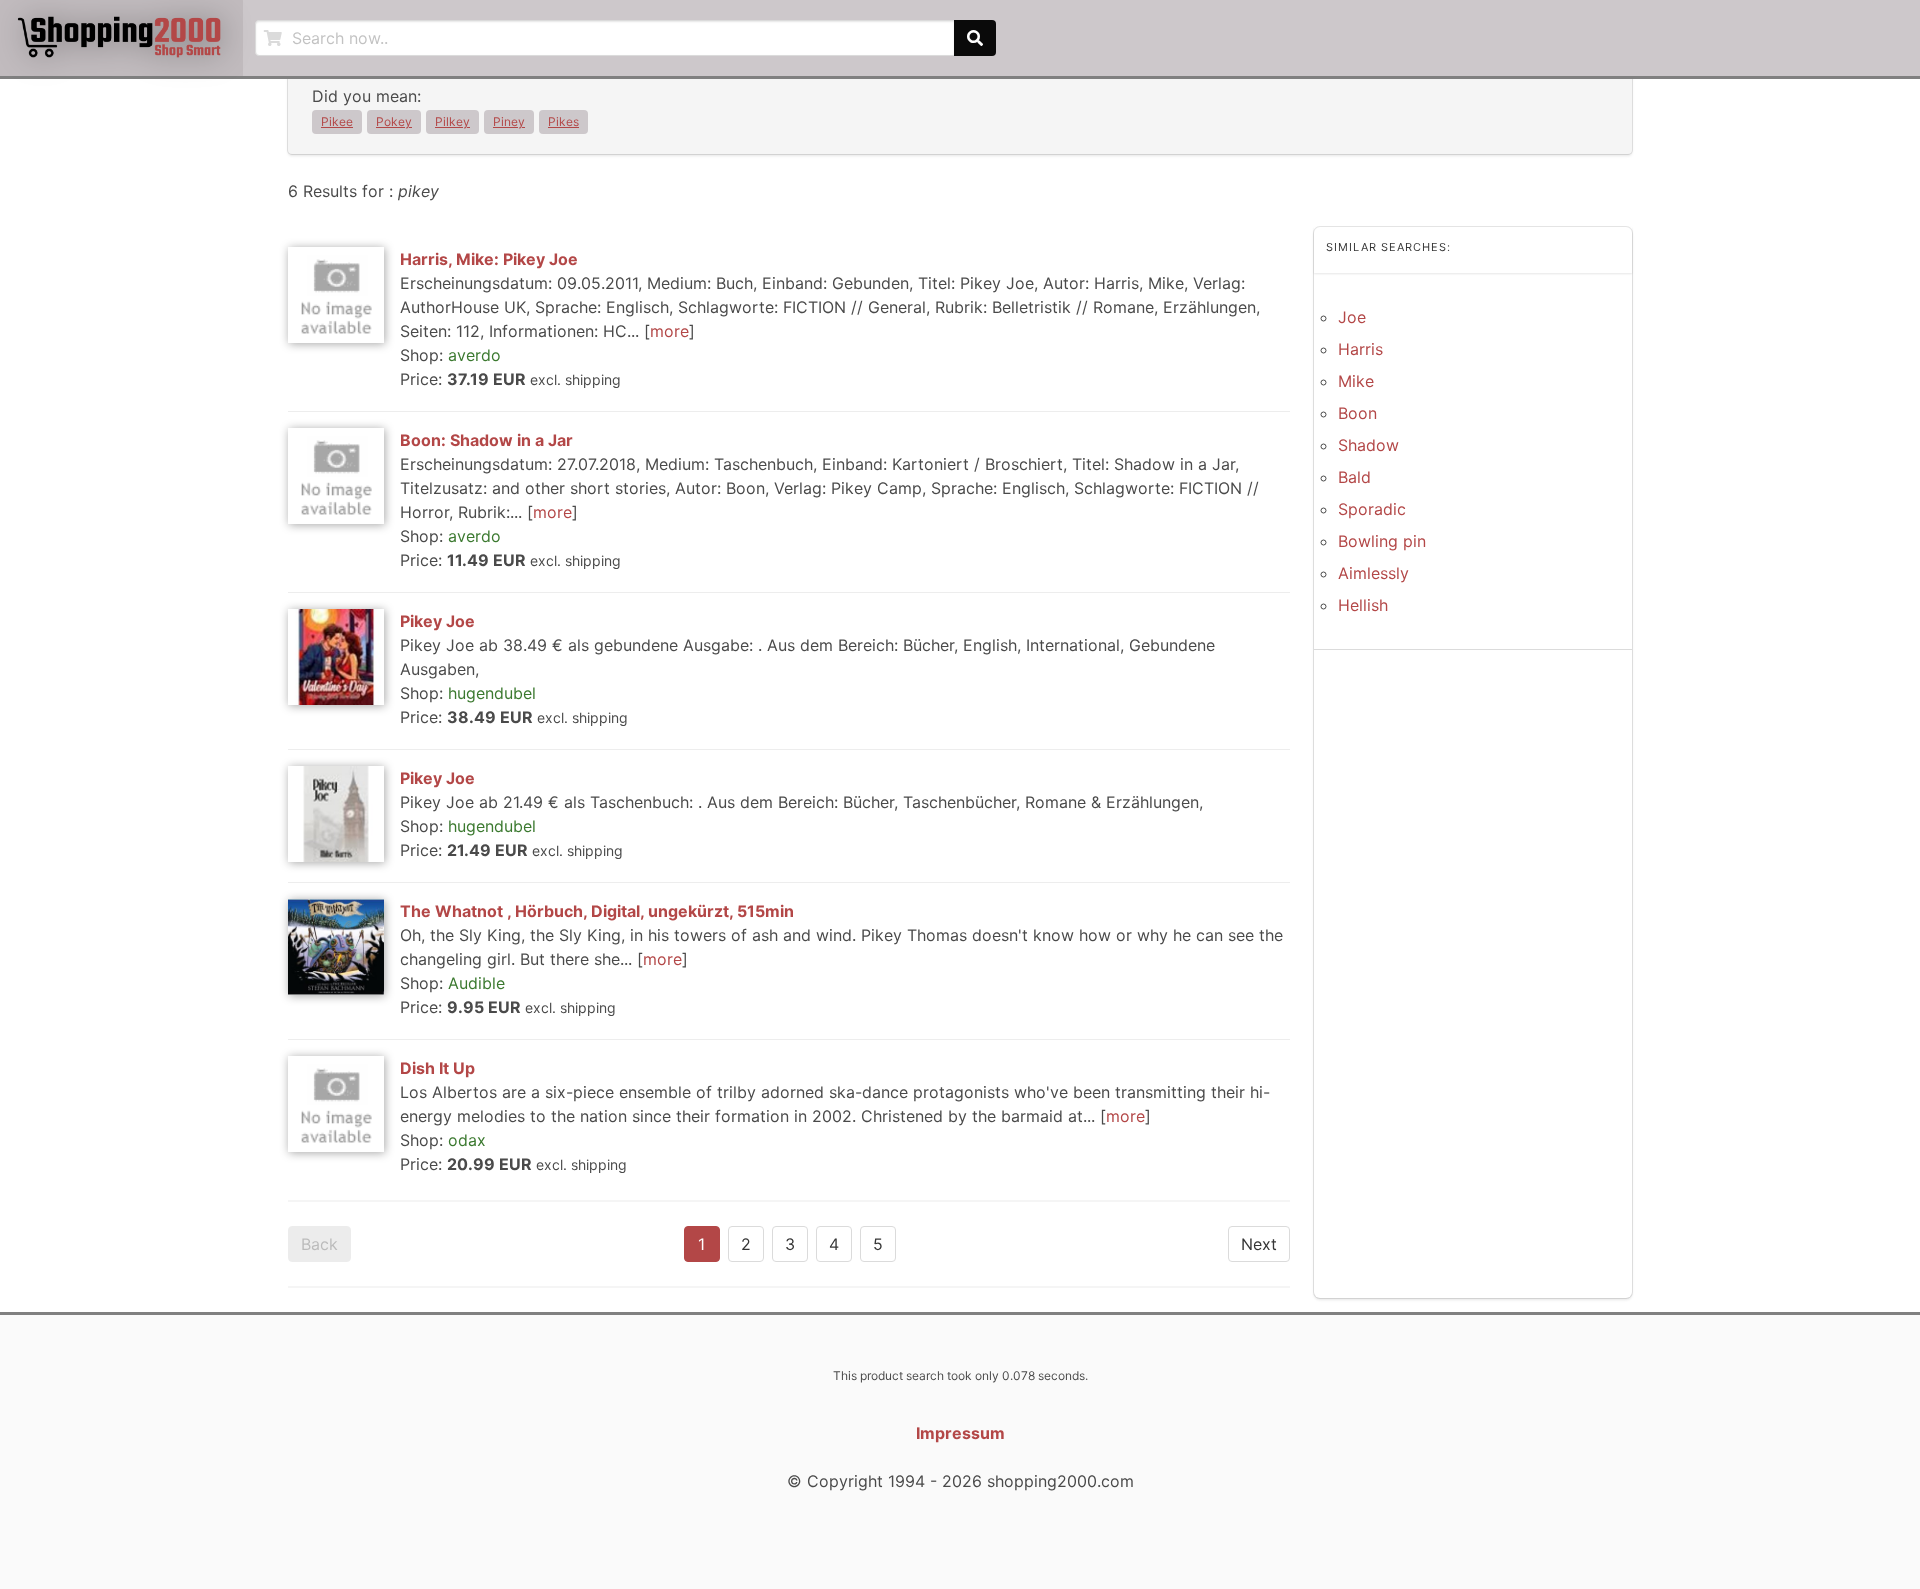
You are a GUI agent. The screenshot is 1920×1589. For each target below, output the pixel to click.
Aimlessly (1373, 573)
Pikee (337, 121)
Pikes (563, 121)
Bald (1354, 477)
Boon (1357, 413)
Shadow (1368, 445)
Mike (1356, 381)
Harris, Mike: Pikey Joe (489, 259)
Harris (1360, 349)
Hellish (1363, 605)
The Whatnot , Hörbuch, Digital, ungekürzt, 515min (597, 911)
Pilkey (452, 121)
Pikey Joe (437, 621)
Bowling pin (1382, 541)
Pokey (394, 121)
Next (1259, 1244)
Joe (1352, 317)
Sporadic (1372, 509)
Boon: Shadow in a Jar (486, 440)
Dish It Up (437, 1068)
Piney (509, 121)
